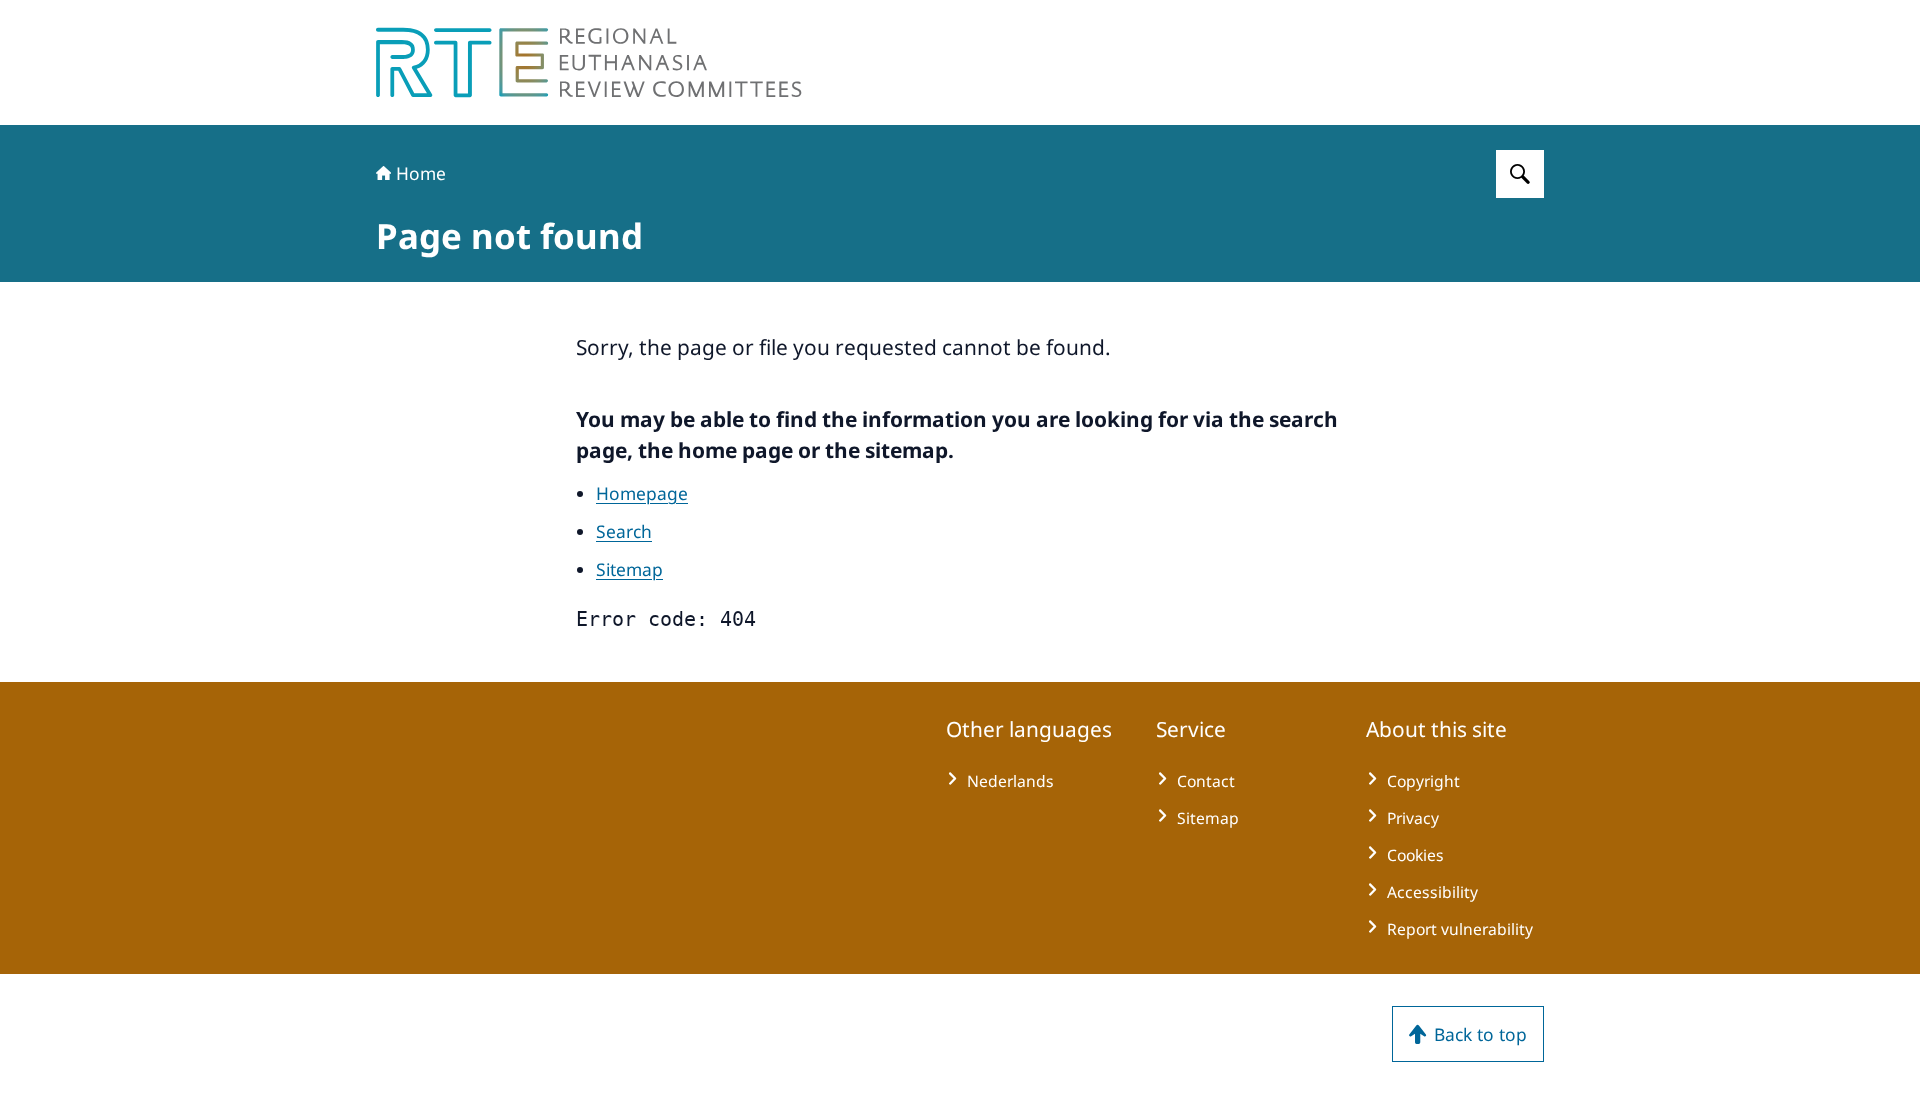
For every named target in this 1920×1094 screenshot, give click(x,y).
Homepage (642, 493)
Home (421, 173)
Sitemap (629, 569)
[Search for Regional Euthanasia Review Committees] (1520, 174)
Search (624, 531)
